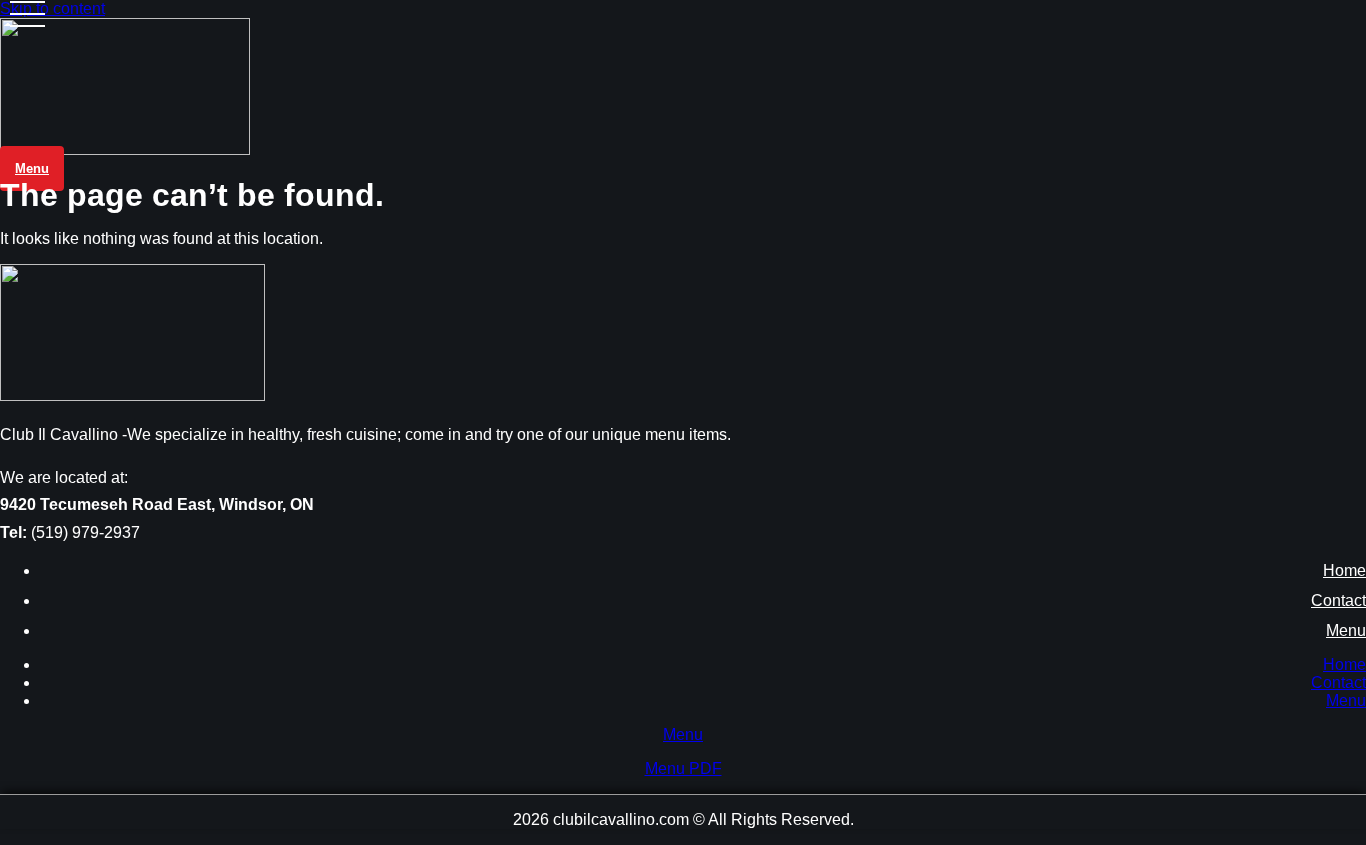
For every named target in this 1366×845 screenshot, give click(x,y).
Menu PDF (683, 768)
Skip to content (52, 8)
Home (1344, 570)
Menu (1346, 630)
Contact (1338, 600)
